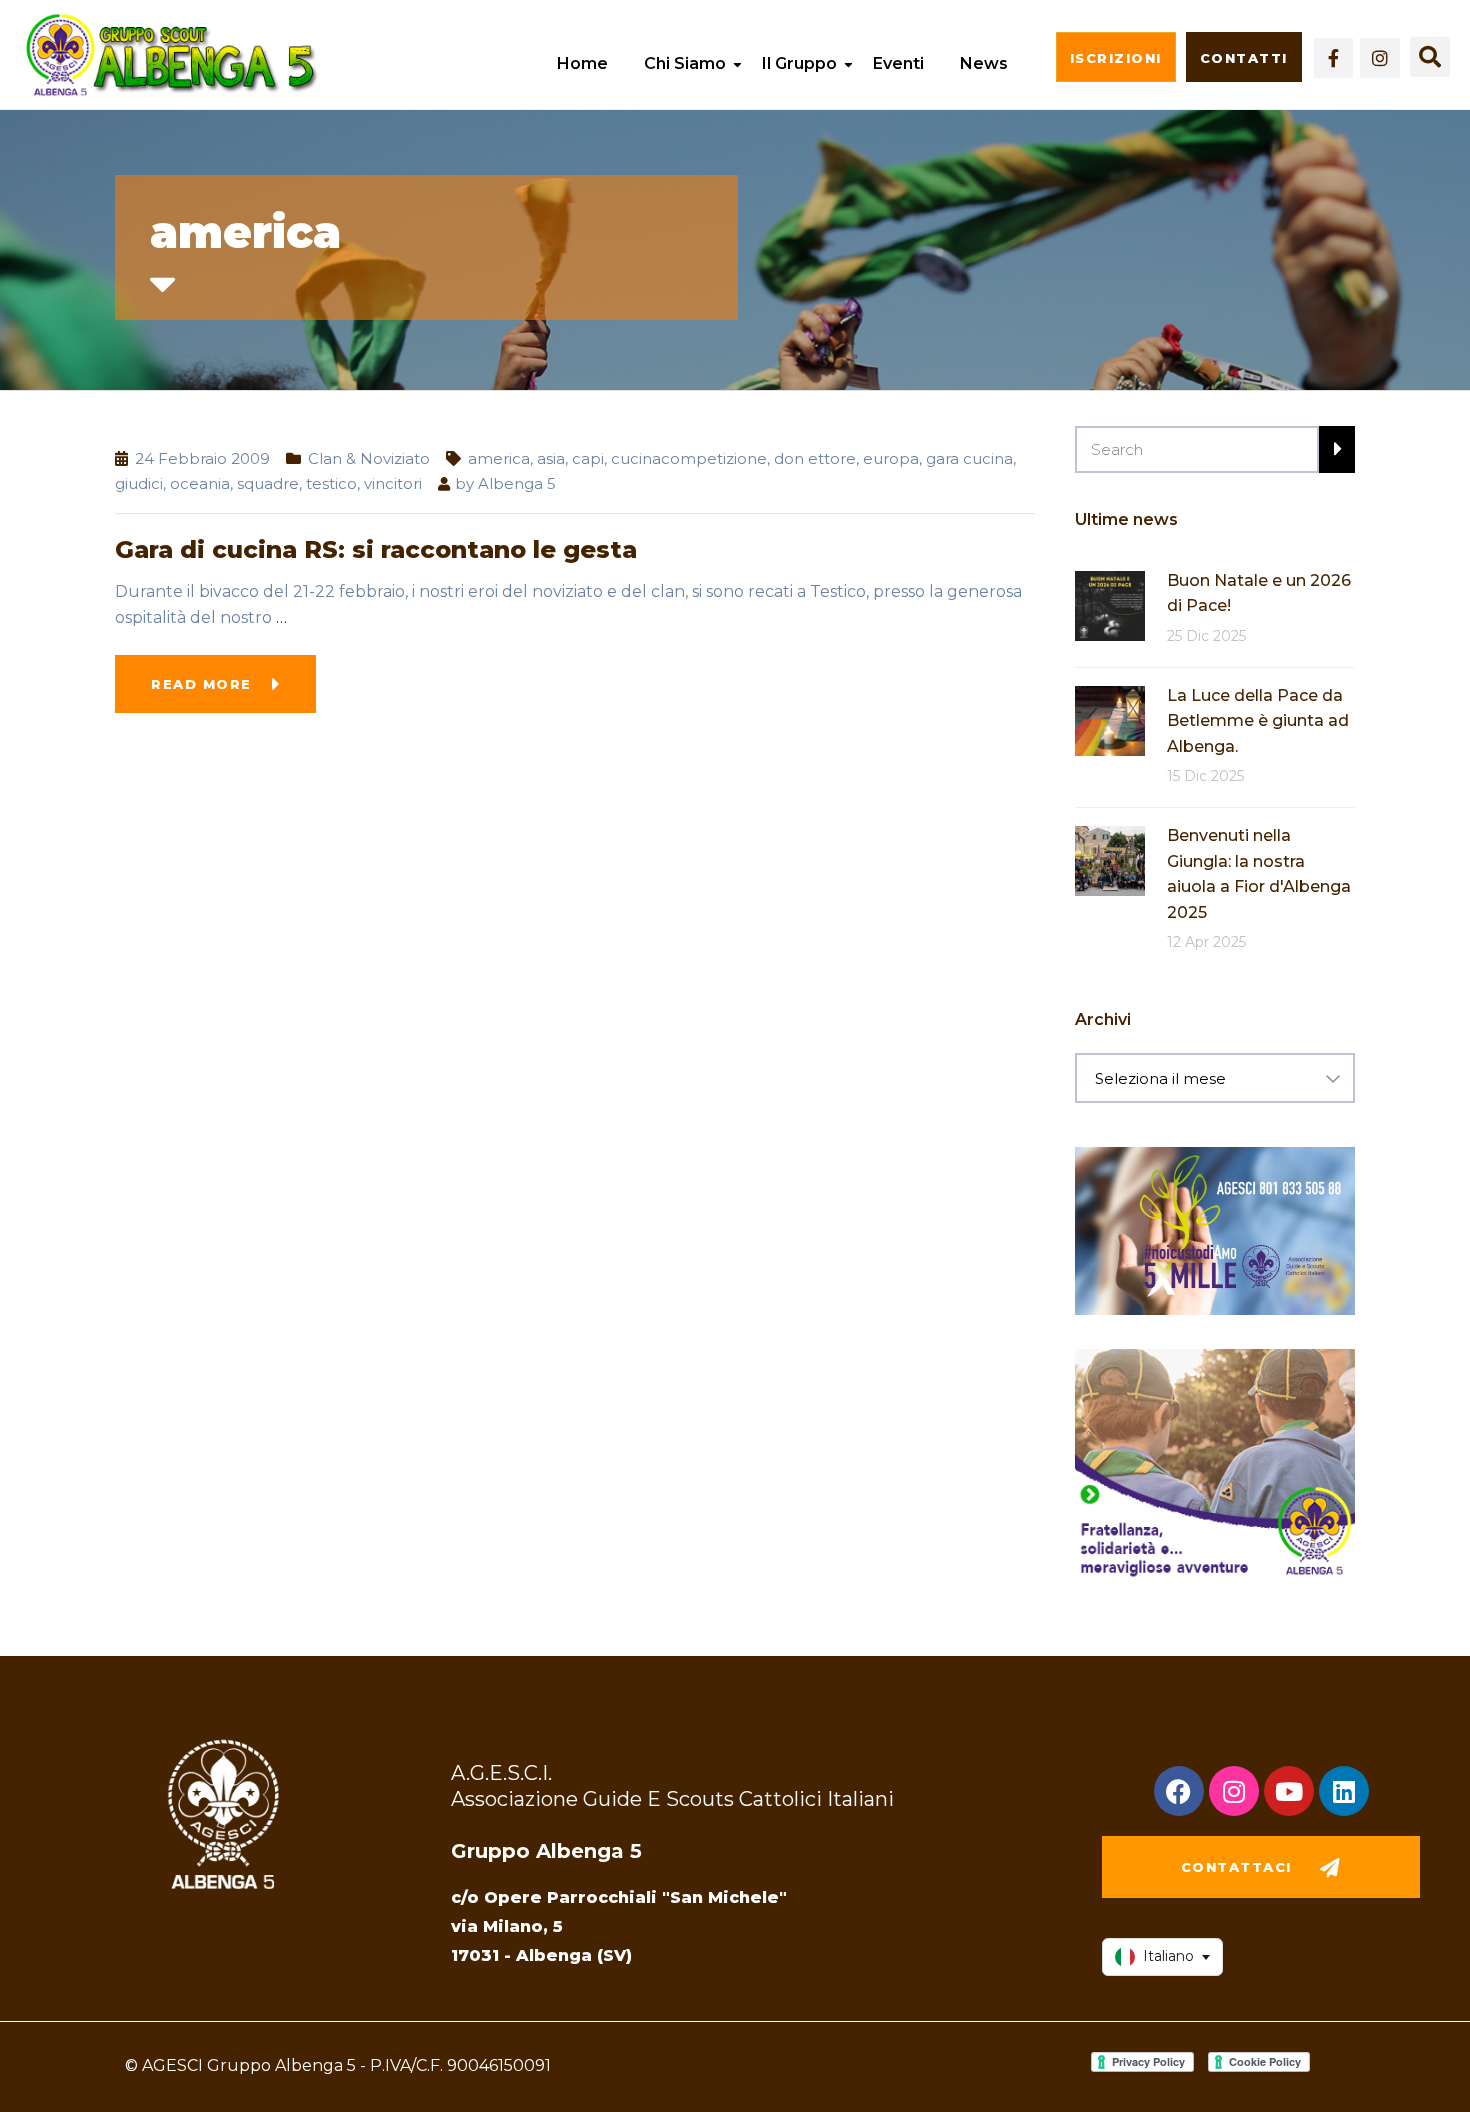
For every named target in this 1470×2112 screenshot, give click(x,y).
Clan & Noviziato (369, 458)
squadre (268, 483)
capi (588, 458)
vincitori (393, 483)
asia (551, 458)
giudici (139, 483)
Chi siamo (685, 63)
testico (331, 483)
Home (582, 63)
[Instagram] (1380, 58)
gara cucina (969, 458)
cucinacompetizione (689, 458)
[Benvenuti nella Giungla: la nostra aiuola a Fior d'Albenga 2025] (1110, 859)
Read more (201, 684)
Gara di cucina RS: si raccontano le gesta (376, 549)
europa (891, 458)
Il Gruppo (799, 63)
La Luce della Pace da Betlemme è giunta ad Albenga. (1258, 721)
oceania (200, 483)
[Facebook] (1179, 1791)
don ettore (815, 458)
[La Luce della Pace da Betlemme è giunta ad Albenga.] (1110, 719)
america (499, 458)
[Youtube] (1289, 1791)
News (984, 63)
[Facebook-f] (1334, 58)
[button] (1430, 57)
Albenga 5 (517, 483)
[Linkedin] (1344, 1791)
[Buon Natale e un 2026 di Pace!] (1110, 604)
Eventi (898, 63)
